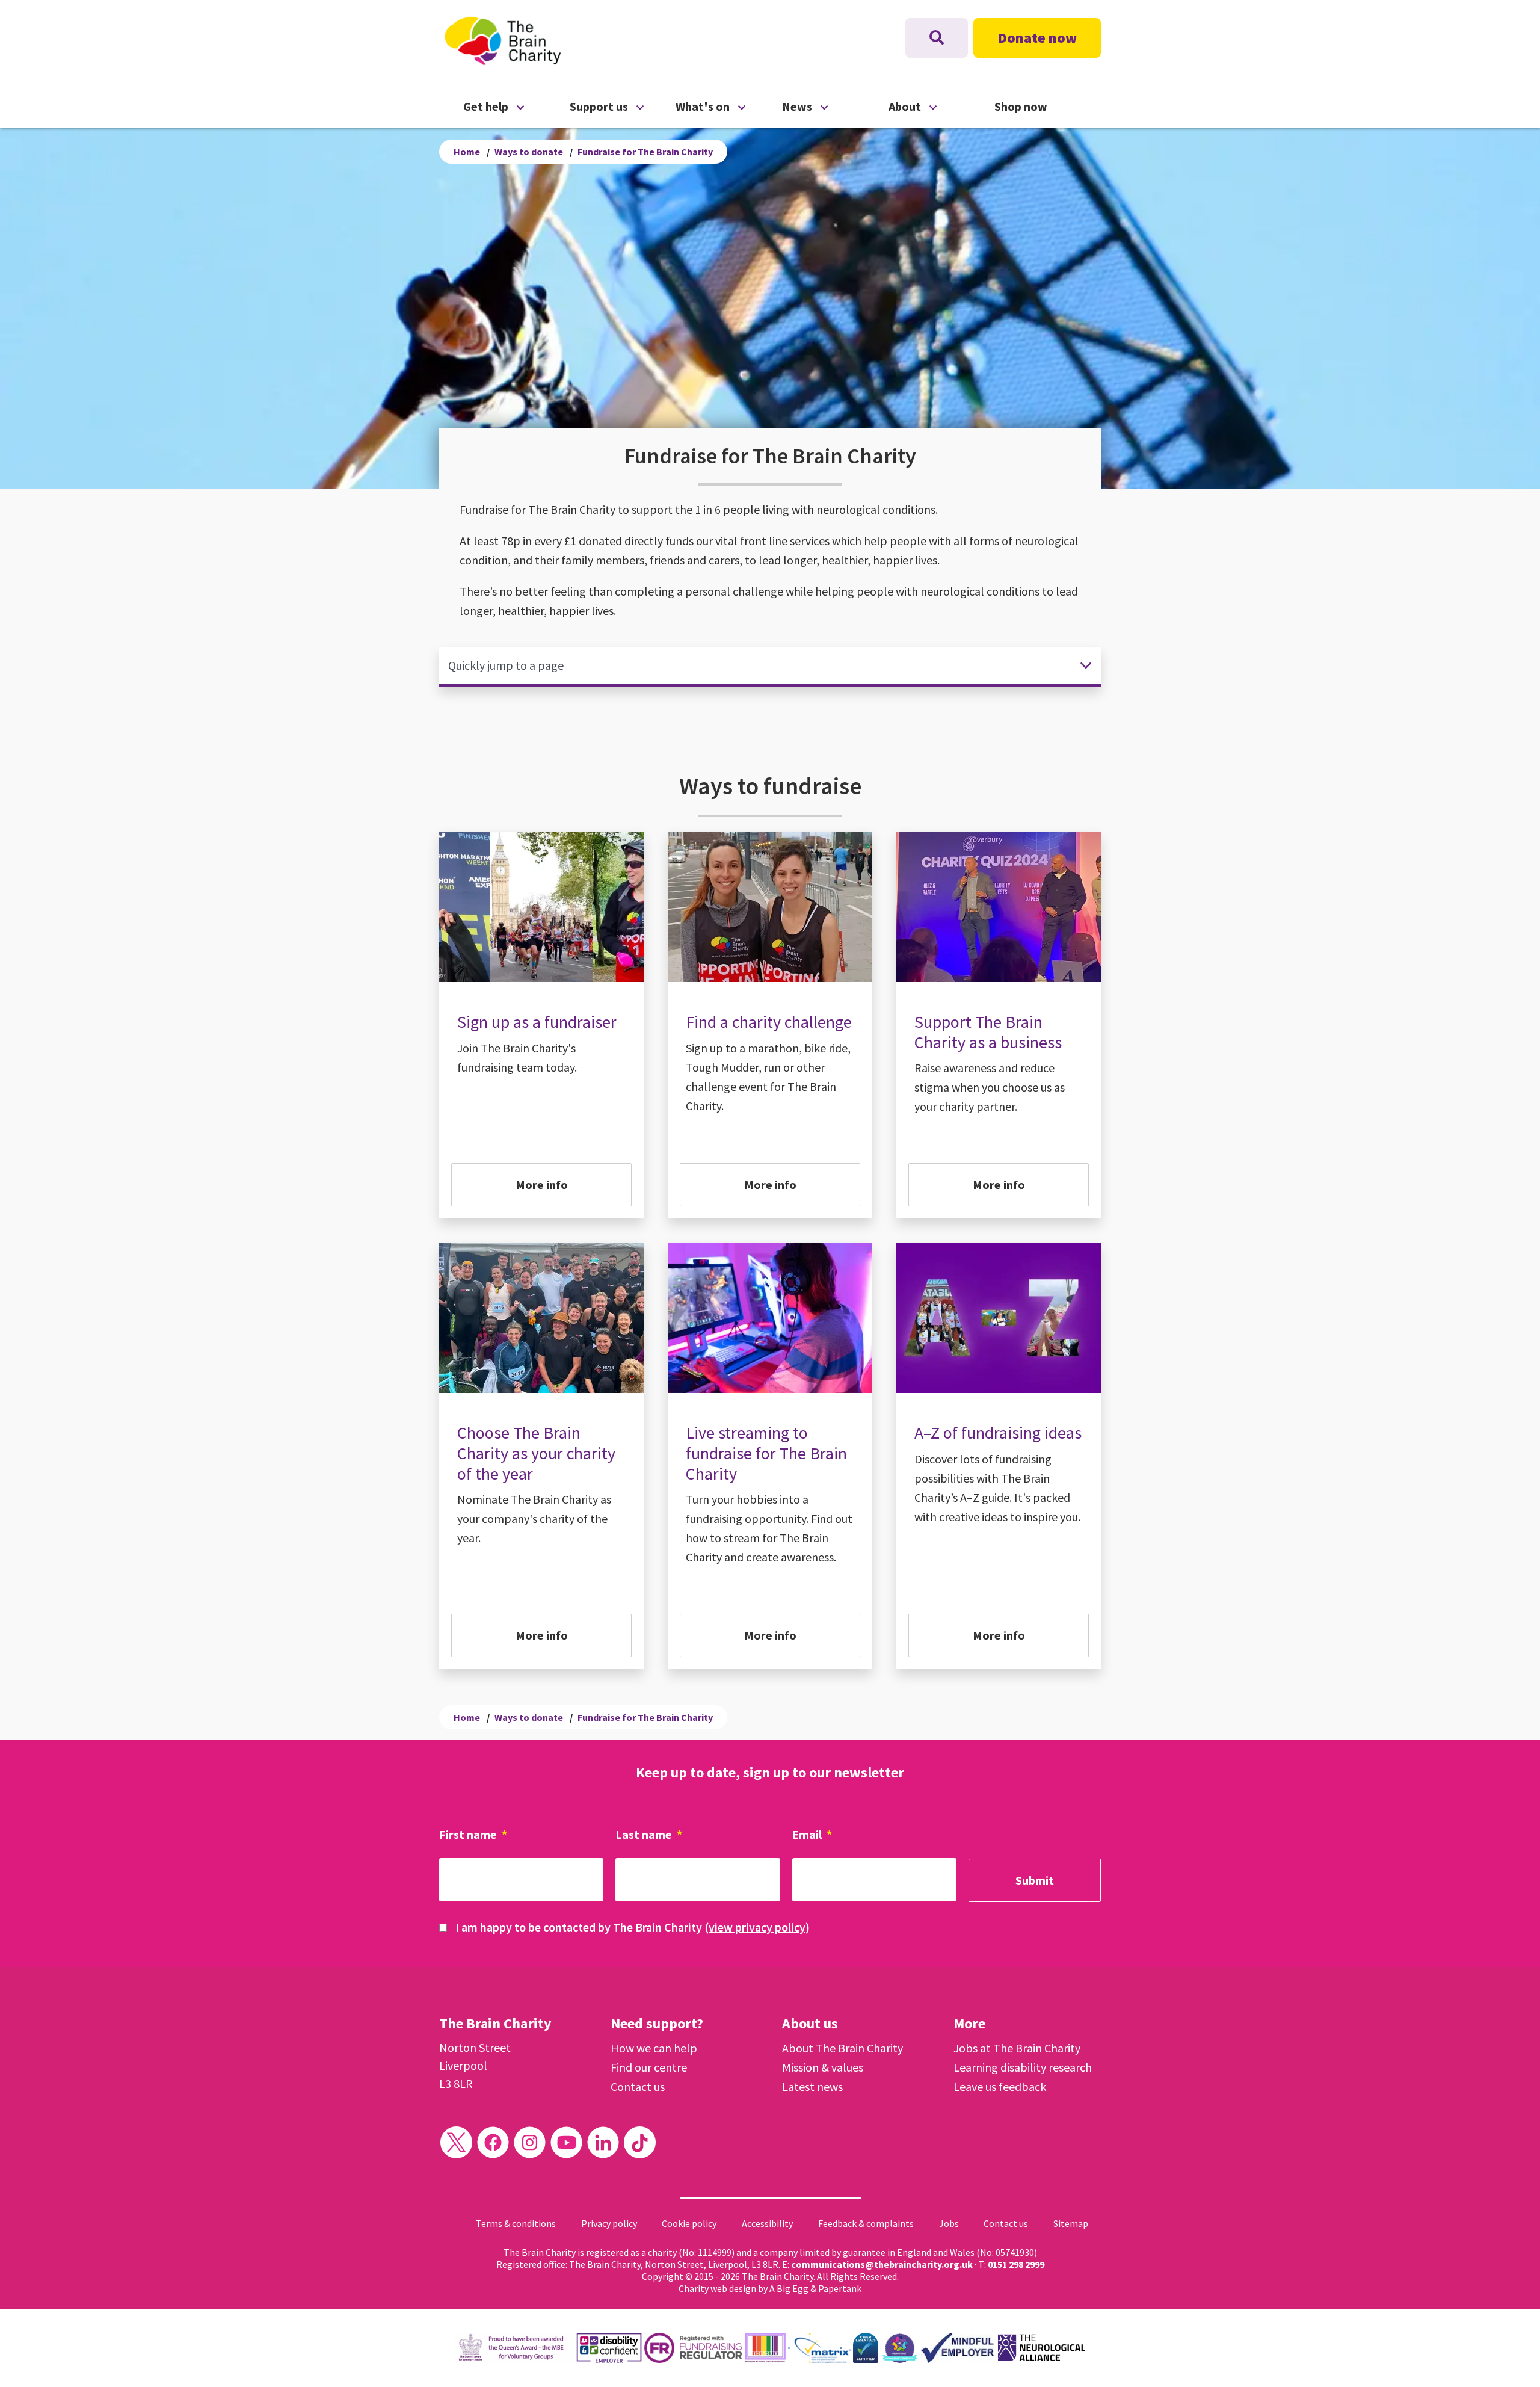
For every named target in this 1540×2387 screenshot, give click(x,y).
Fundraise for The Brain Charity (645, 152)
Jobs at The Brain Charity (1017, 2048)
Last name (649, 1834)
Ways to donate (529, 152)
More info (542, 1184)
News (835, 106)
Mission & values (823, 2067)
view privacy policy (757, 1927)
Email (812, 1834)
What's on (729, 106)
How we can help (654, 2048)
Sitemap (1071, 2223)
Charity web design (717, 2288)
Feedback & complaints (866, 2223)
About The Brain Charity (842, 2048)
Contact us (638, 2086)
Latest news (812, 2086)
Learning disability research (1023, 2067)
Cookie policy (689, 2223)
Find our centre (649, 2067)
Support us (623, 106)
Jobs (949, 2223)
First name (473, 1834)
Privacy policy (609, 2223)
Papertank (840, 2288)
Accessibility (767, 2223)
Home (467, 152)
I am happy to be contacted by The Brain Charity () (633, 1927)
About (942, 106)
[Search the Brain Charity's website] (937, 38)
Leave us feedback (1000, 2086)
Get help (516, 106)
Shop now (1021, 106)
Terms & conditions (516, 2223)
